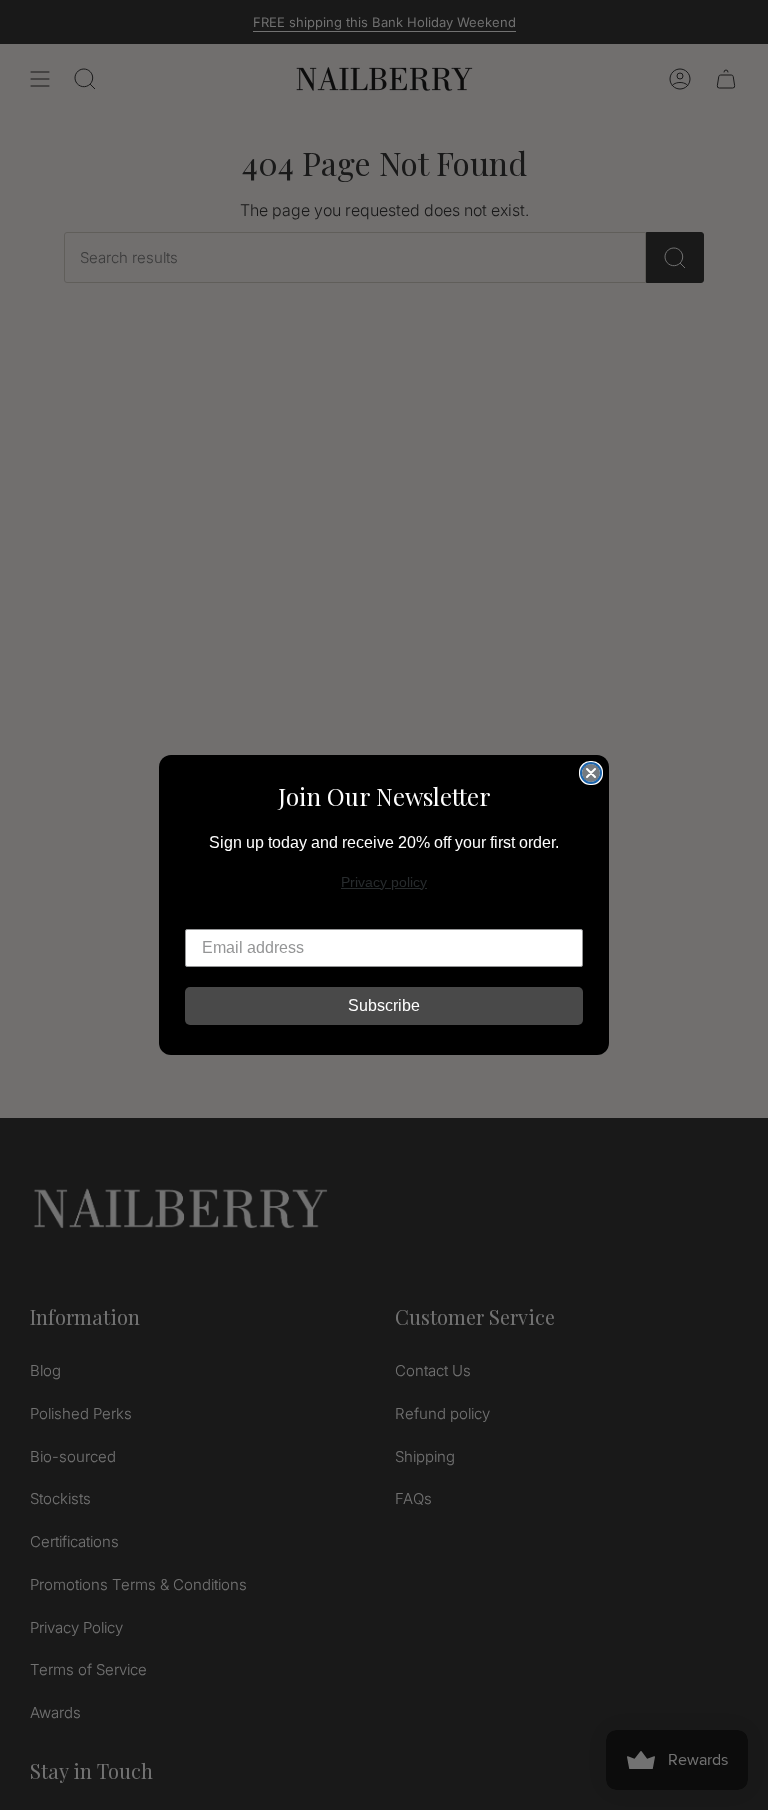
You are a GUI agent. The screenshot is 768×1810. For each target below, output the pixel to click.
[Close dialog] (591, 773)
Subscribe (384, 1005)
